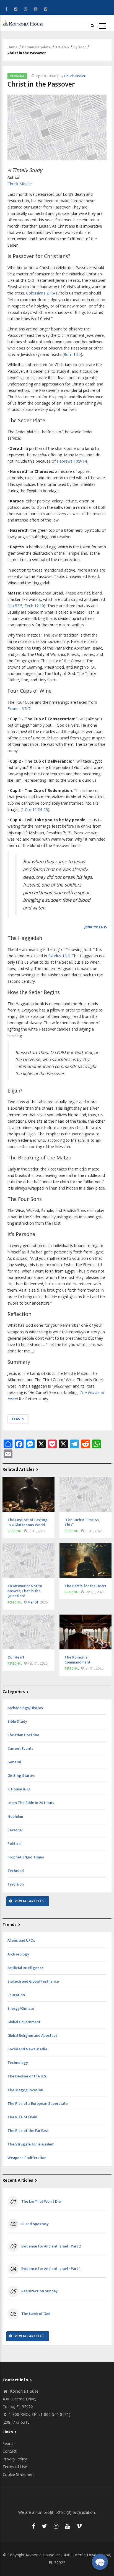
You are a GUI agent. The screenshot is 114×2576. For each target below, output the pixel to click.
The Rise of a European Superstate (38, 2104)
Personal (17, 76)
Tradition (16, 1884)
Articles (62, 47)
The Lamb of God (36, 2314)
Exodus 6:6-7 (19, 709)
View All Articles (29, 1901)
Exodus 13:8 (59, 956)
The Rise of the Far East (28, 2131)
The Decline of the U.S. (27, 2076)
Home (13, 47)
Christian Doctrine (23, 1735)
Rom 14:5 (72, 354)
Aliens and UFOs (21, 1940)
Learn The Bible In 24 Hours (31, 1803)
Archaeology (18, 1954)
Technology (18, 2063)
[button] (100, 2562)
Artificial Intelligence (26, 1968)
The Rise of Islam (22, 2117)
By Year (80, 47)
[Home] (24, 23)
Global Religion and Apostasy (32, 2036)
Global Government (24, 2022)
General (14, 1762)
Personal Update (37, 47)
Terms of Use (15, 2467)
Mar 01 (33, 1602)
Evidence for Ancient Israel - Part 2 (51, 2246)
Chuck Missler (75, 76)
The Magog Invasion (25, 2090)
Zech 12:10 (34, 606)
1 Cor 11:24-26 (35, 809)
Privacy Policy (15, 2459)
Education (16, 1995)
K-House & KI (19, 1789)
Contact (10, 2451)
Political (14, 1844)
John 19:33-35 (95, 927)
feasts (18, 1419)
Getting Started (21, 1776)
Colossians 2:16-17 (43, 293)
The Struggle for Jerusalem (31, 2144)
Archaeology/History (25, 1708)
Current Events (20, 1749)
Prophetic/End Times (26, 1857)
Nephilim (15, 1817)
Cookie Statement (19, 2474)
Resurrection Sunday (39, 2291)
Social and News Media (27, 2049)
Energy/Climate (21, 2008)
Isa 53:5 (15, 606)
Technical (16, 1871)
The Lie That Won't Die (41, 2202)
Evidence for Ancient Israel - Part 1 (51, 2269)
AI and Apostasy (35, 2224)
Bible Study (17, 1721)
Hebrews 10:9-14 (72, 461)
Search (9, 2443)
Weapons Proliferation (27, 2158)
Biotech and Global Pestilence (33, 1981)
